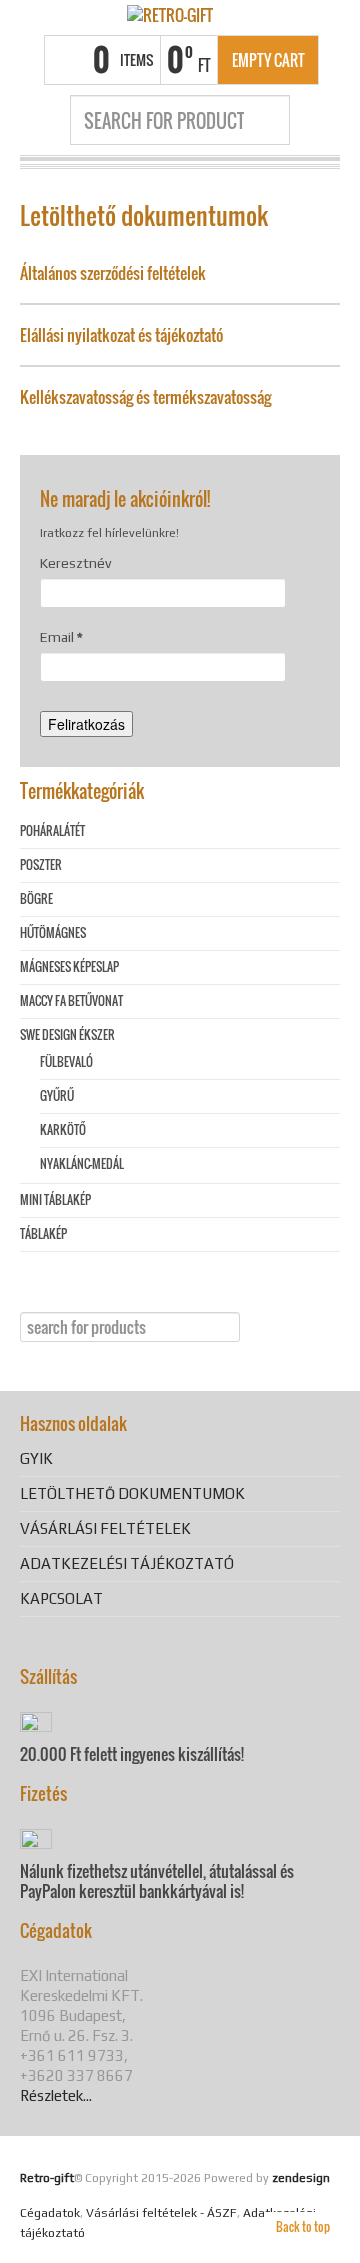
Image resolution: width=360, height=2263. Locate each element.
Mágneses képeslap (69, 966)
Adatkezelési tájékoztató (127, 1563)
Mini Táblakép (55, 1199)
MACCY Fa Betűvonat (71, 1000)
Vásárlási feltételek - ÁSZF (161, 2213)
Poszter (41, 864)
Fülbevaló (66, 1061)
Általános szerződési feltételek (113, 273)
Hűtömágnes (53, 932)
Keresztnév (75, 563)
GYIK (36, 1458)
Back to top (303, 2226)
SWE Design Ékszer (67, 1034)
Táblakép (43, 1233)
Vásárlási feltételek (105, 1528)
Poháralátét (52, 830)
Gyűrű (57, 1095)
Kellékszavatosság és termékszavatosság (145, 397)
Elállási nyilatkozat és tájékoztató (121, 335)
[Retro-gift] (170, 14)
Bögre (36, 898)
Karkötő (63, 1129)
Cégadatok (50, 2213)
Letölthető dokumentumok (132, 1493)
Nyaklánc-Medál (82, 1163)
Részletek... (56, 2095)
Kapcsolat (61, 1598)
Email (61, 637)
